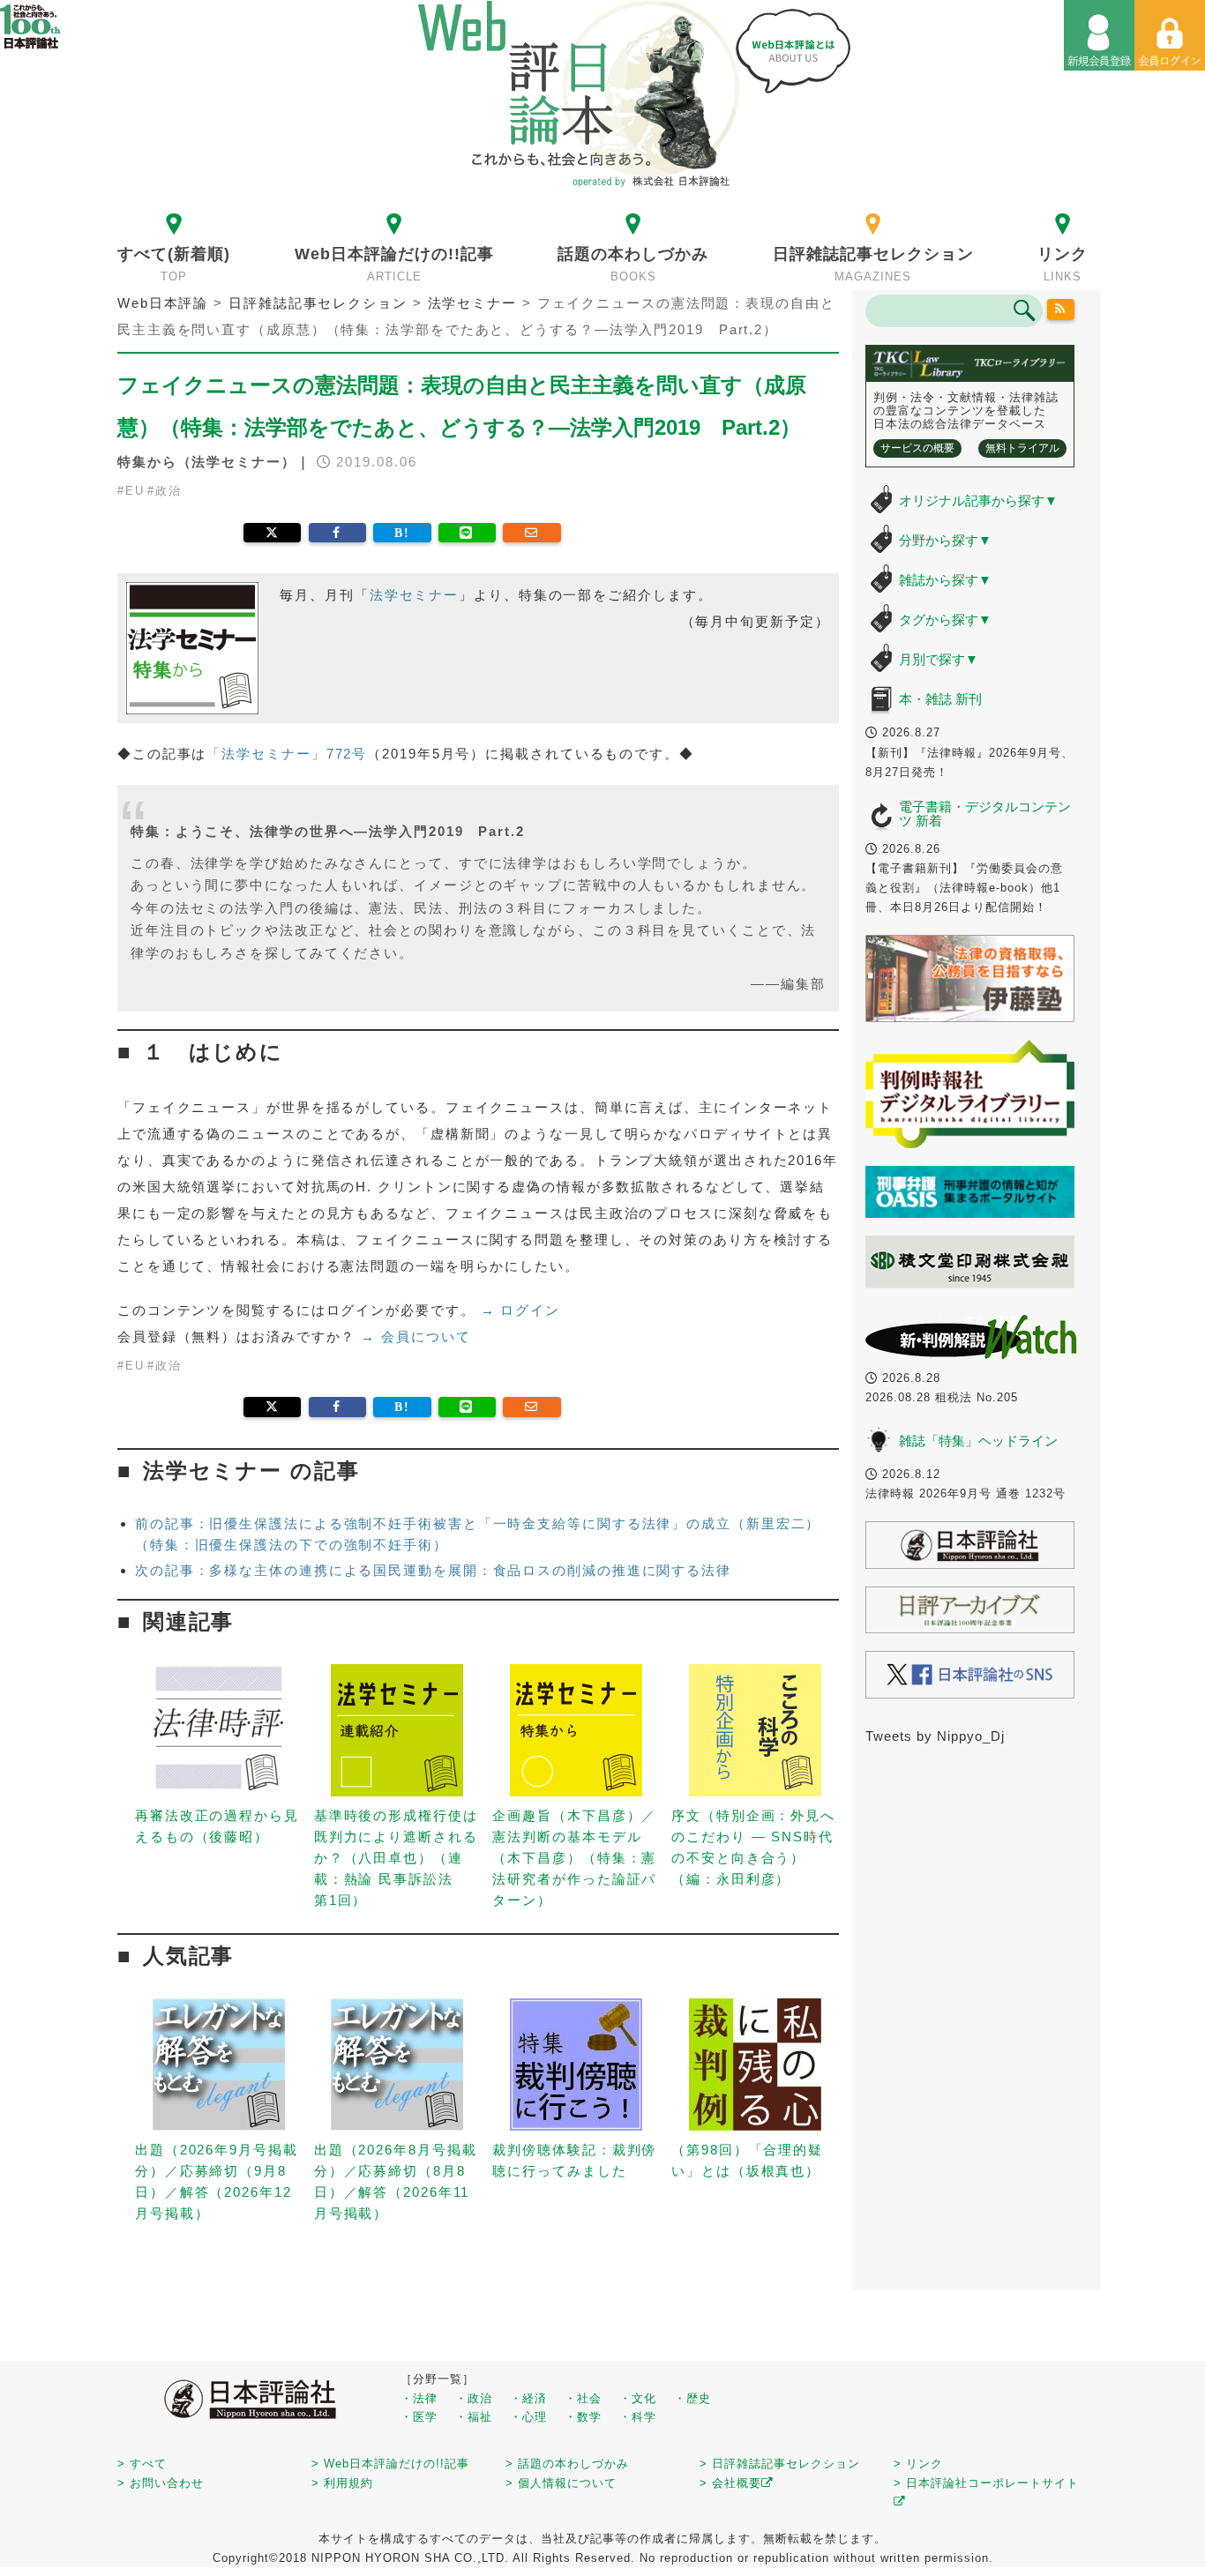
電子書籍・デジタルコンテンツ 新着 (985, 814)
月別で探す (939, 659)
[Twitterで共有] (272, 533)
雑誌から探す (945, 580)
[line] (467, 533)
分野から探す (945, 540)
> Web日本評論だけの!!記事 (390, 2464)
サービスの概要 (917, 448)
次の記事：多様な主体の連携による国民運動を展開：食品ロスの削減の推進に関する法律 (433, 1570)
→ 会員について (415, 1337)
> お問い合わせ (161, 2483)
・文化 (638, 2398)
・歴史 (692, 2398)
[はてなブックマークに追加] (402, 533)
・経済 (528, 2398)
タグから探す (945, 620)
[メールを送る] (531, 533)
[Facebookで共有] (337, 533)
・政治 (474, 2398)
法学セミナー (414, 595)
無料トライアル (1022, 448)
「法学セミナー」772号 (287, 754)
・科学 (638, 2417)
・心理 (528, 2417)
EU (135, 491)
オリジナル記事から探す (978, 500)
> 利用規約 (342, 2483)
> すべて (142, 2464)
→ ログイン (520, 1310)
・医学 (419, 2417)
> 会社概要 (730, 2483)
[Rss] (1061, 310)
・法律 (419, 2398)
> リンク (918, 2464)
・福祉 (474, 2417)
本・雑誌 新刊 (940, 699)
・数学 (583, 2417)
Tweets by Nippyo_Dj (935, 1736)
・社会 (583, 2398)
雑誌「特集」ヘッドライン (978, 1441)
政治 (168, 491)
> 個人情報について (561, 2483)
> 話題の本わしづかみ (567, 2464)
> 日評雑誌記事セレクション (780, 2464)
